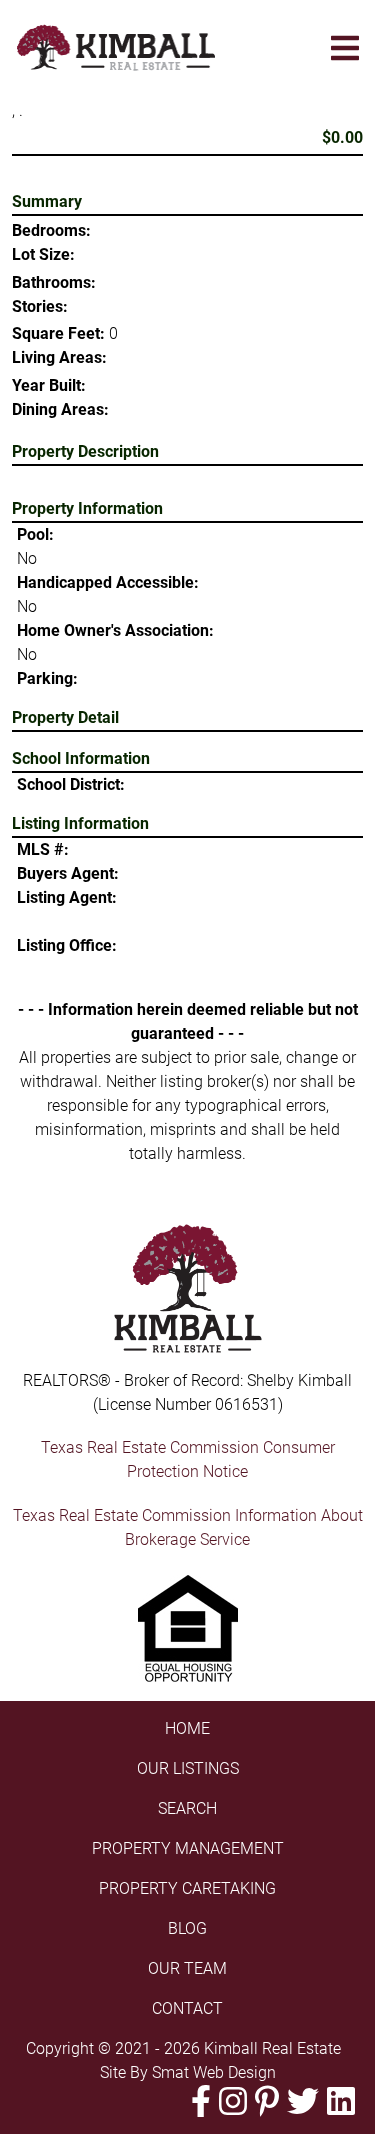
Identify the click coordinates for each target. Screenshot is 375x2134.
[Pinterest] (267, 2101)
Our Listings (188, 1768)
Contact (187, 2008)
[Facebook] (201, 2101)
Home (187, 1728)
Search (187, 1808)
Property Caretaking (187, 1888)
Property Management (188, 1848)
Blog (187, 1928)
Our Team (187, 1968)
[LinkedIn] (341, 2101)
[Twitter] (303, 2101)
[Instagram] (233, 2101)
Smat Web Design (214, 2072)
